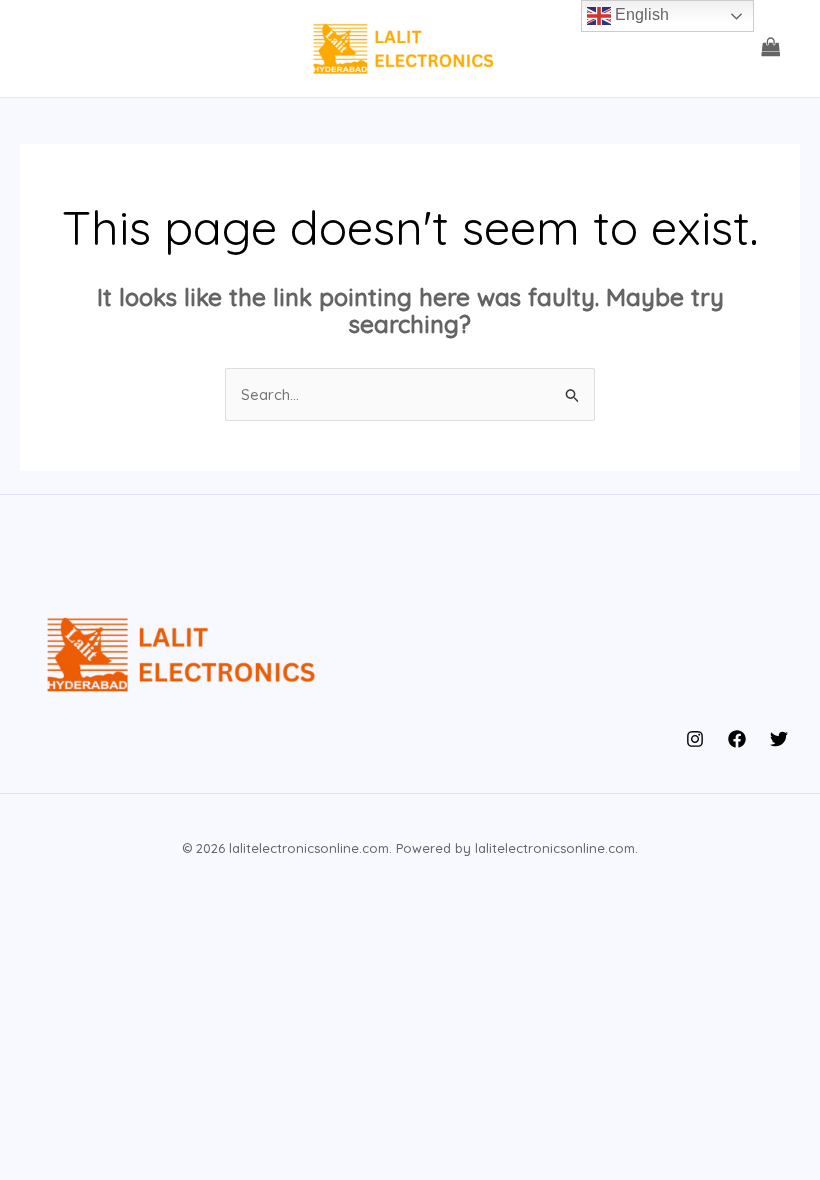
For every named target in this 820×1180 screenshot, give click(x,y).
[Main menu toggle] (52, 48)
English (640, 14)
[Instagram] (695, 739)
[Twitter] (779, 739)
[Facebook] (737, 739)
